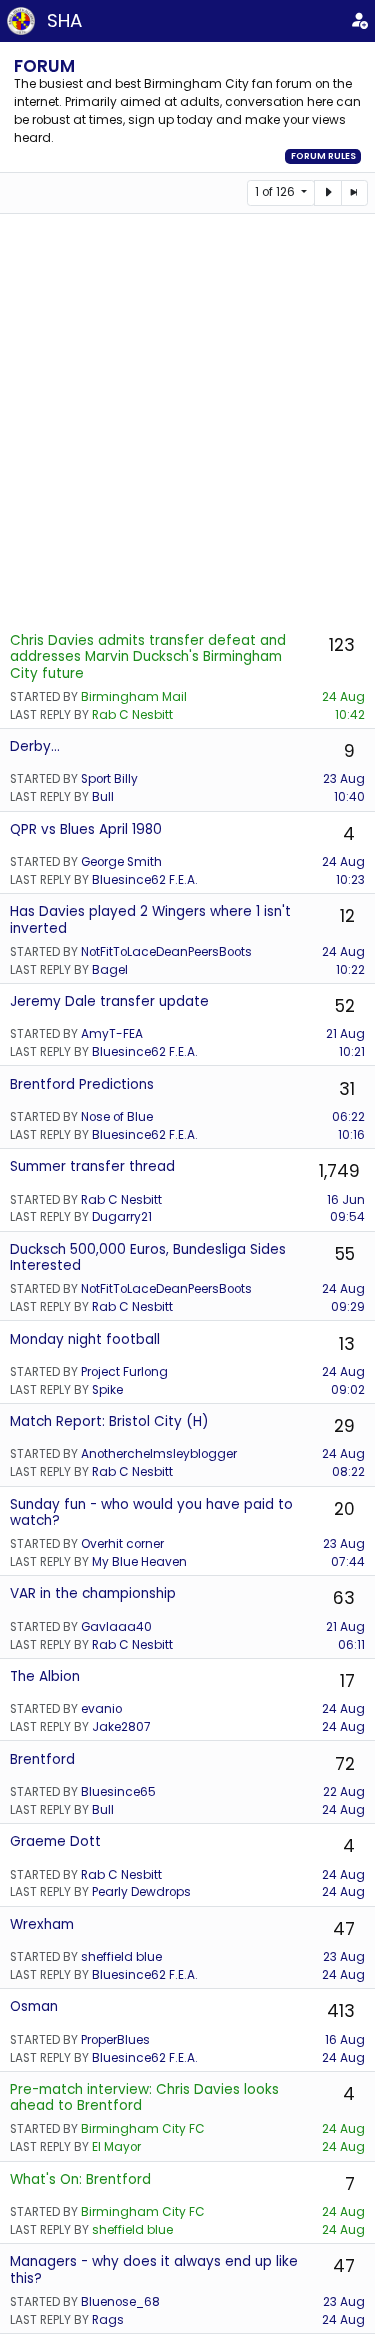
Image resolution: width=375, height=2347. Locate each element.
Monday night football (85, 1339)
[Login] (359, 21)
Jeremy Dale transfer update (109, 1001)
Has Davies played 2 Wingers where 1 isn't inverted (150, 919)
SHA (64, 20)
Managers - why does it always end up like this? (154, 2269)
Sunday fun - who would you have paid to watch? (151, 1512)
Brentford (42, 1759)
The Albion (45, 1676)
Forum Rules (323, 156)
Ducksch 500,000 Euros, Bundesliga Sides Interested (148, 1257)
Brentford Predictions (82, 1084)
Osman (34, 2006)
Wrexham (42, 1924)
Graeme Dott (55, 1841)
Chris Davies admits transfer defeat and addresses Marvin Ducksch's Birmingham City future (148, 657)
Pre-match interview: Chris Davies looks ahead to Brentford (144, 2097)
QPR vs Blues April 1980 (86, 829)
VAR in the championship (93, 1593)
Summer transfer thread (92, 1166)
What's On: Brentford (80, 2179)
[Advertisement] (187, 421)
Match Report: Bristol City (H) (109, 1421)
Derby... (35, 746)
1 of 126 (276, 192)
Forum (44, 66)
